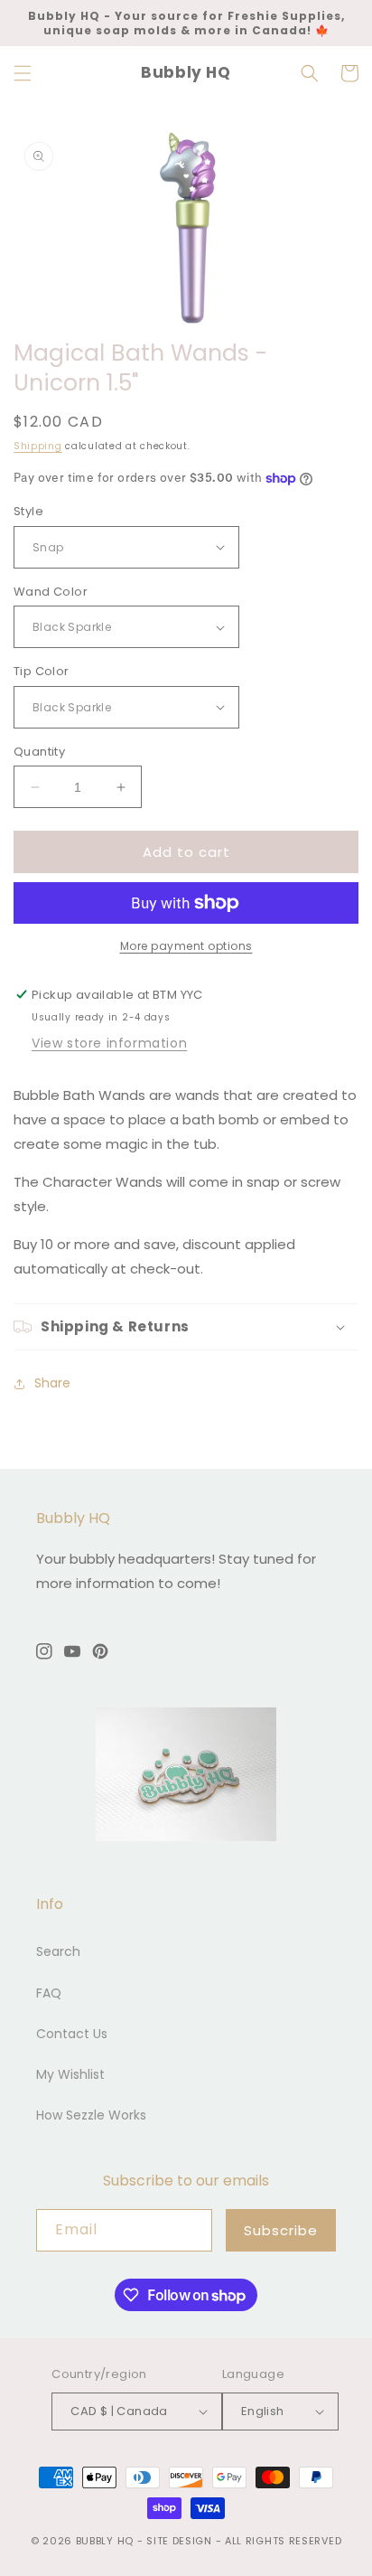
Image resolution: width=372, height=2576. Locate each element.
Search (58, 1951)
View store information (109, 1043)
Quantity (39, 752)
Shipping (38, 446)
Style (28, 511)
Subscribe (281, 2230)
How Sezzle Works (91, 2115)
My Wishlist (70, 2074)
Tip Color (42, 671)
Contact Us (72, 2034)
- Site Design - (181, 2541)
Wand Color (51, 592)
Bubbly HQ (105, 2541)
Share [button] (52, 1383)
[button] (23, 73)
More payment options (186, 946)
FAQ (49, 1993)
